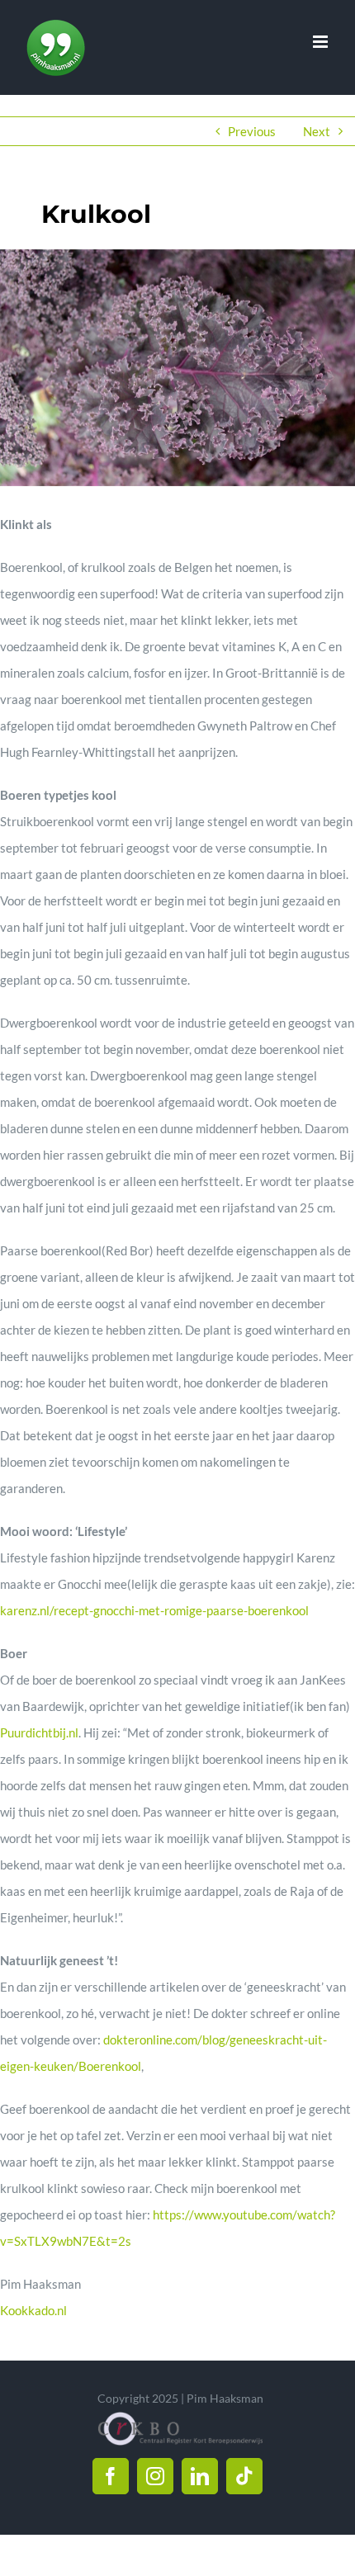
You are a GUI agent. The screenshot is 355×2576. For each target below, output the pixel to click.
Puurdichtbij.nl (39, 1732)
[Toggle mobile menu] (322, 42)
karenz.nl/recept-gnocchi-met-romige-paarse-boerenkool (154, 1610)
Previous (252, 131)
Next (317, 131)
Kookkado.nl (33, 2310)
